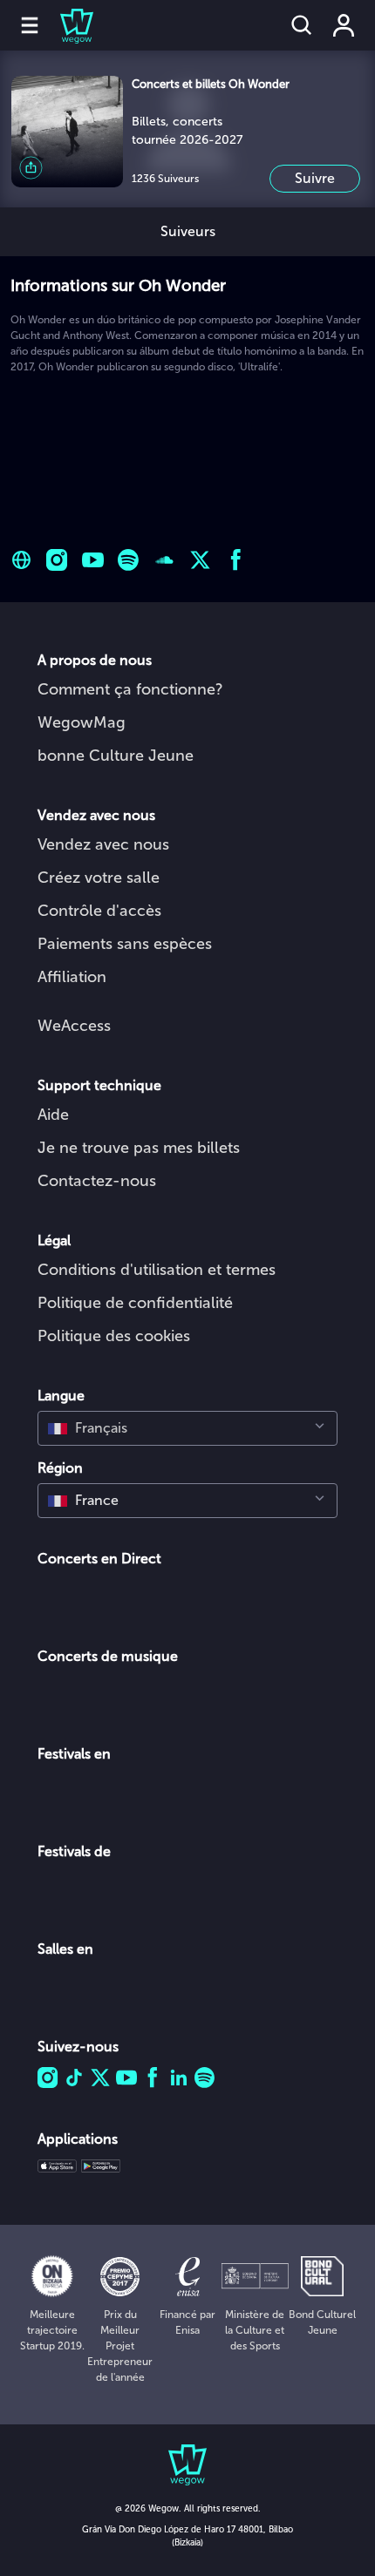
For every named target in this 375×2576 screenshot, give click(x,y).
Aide (53, 1115)
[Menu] (30, 25)
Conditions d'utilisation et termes (157, 1270)
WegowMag (82, 722)
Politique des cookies (114, 1336)
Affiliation (72, 977)
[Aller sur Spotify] (129, 560)
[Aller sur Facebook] (236, 560)
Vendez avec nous (103, 844)
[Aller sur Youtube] (93, 560)
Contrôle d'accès (99, 911)
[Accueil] (66, 25)
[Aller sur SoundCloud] (164, 560)
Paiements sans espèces (125, 944)
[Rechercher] (302, 25)
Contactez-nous (97, 1181)
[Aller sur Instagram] (57, 560)
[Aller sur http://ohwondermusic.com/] (21, 560)
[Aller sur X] (200, 560)
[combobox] (187, 1428)
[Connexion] (344, 25)
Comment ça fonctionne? (130, 689)
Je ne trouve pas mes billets (139, 1148)
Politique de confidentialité (135, 1303)
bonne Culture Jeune (116, 756)
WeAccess (74, 1026)
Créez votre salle (99, 878)
